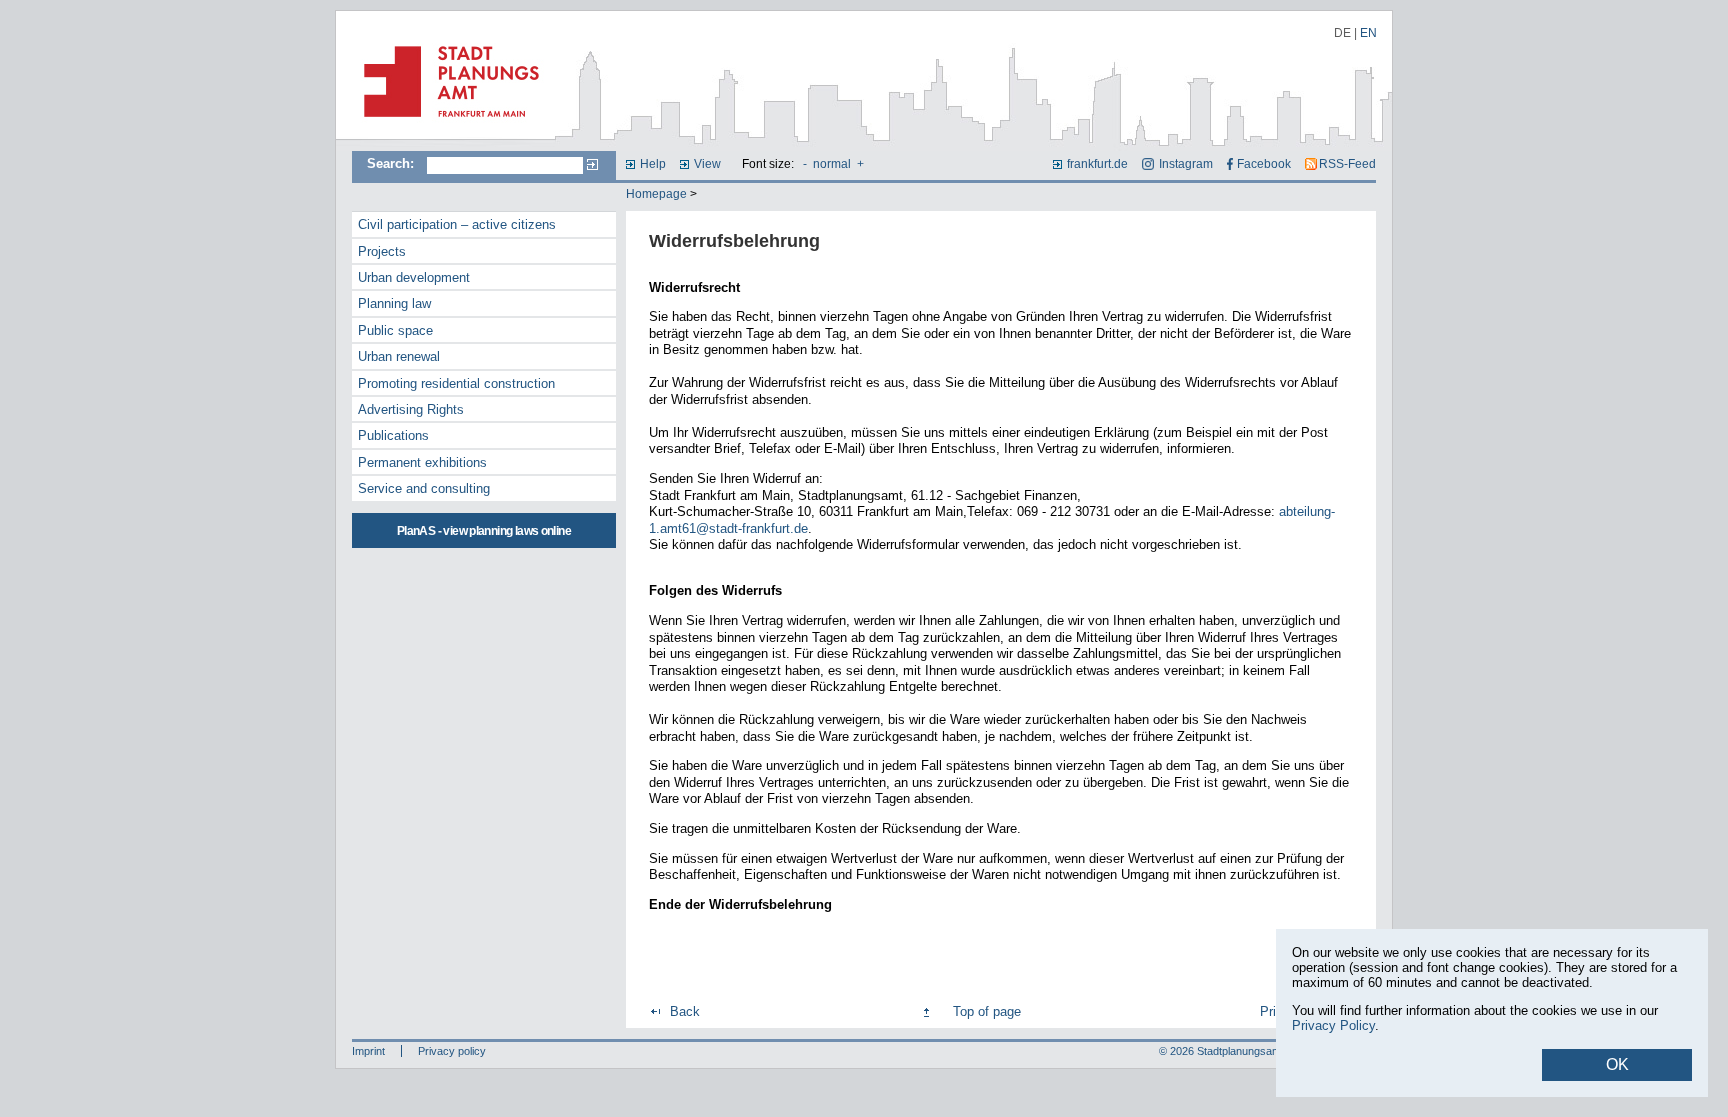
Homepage (656, 194)
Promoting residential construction (456, 383)
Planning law (394, 303)
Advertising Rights (411, 409)
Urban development (414, 277)
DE (1342, 33)
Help (653, 164)
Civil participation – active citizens (457, 224)
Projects (382, 251)
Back (685, 1011)
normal (832, 164)
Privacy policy (452, 1051)
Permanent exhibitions (422, 462)
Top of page (987, 1011)
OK (1617, 1064)
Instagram (1185, 164)
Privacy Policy (1333, 1025)
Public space (395, 330)
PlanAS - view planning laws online (484, 531)
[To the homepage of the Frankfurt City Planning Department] (445, 125)
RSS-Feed (1347, 164)
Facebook (1264, 164)
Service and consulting (424, 488)
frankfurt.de (1097, 164)
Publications (393, 435)
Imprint (368, 1051)
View (707, 164)
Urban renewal (399, 356)
